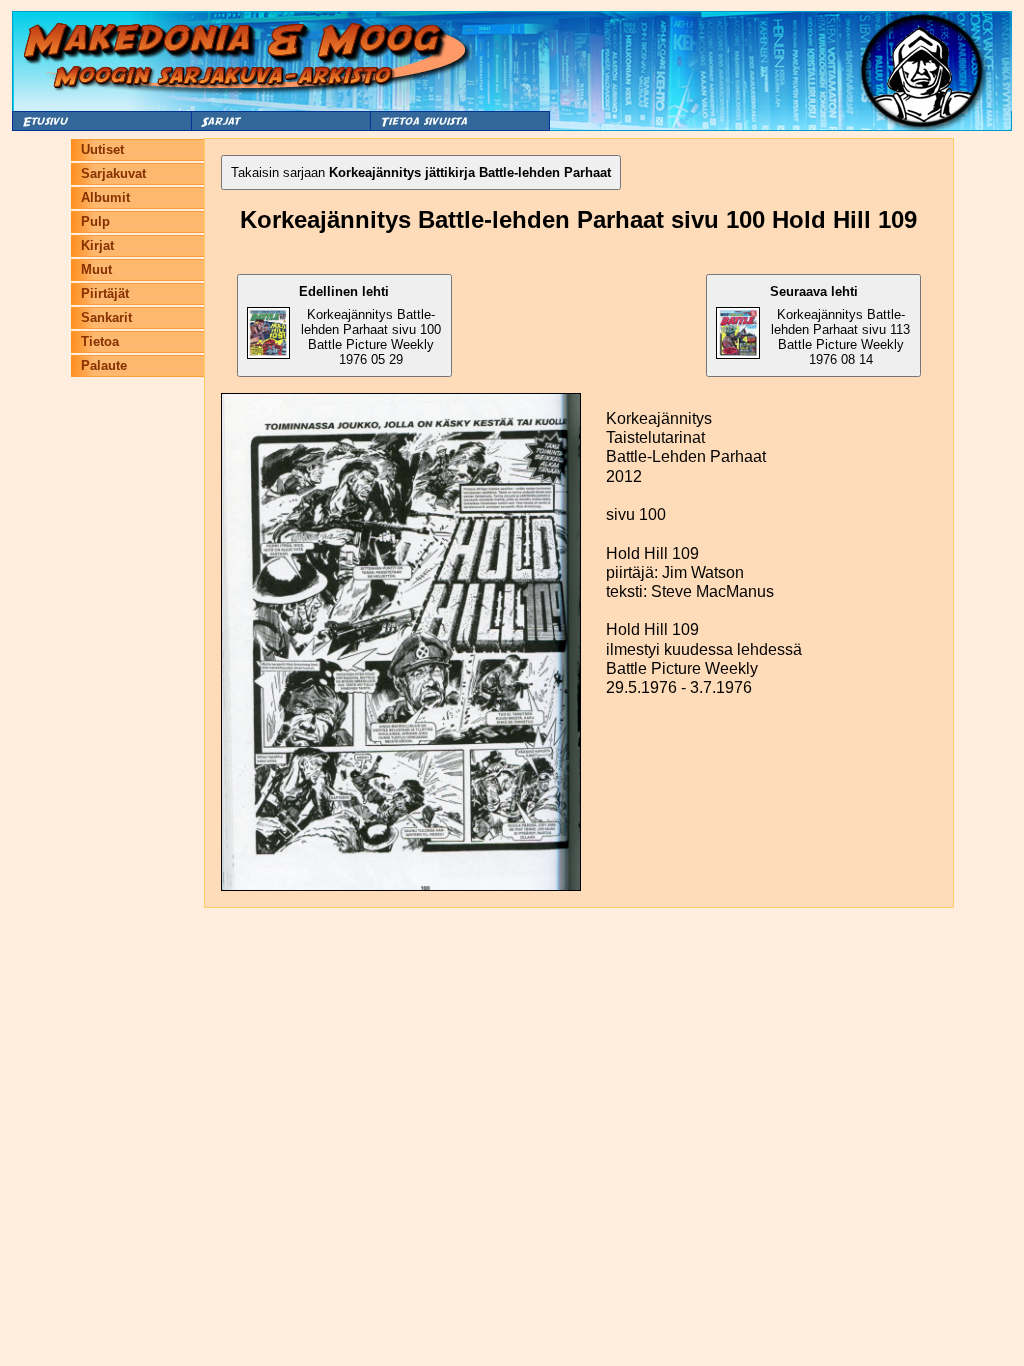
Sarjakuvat (113, 173)
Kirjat (97, 245)
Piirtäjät (105, 293)
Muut (96, 269)
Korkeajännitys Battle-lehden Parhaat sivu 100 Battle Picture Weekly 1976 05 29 (370, 325)
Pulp (95, 221)
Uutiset (102, 149)
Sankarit (106, 317)
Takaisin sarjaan (421, 172)
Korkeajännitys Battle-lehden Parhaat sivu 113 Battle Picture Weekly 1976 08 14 (840, 325)
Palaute (104, 365)
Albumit (105, 197)
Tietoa (100, 341)
